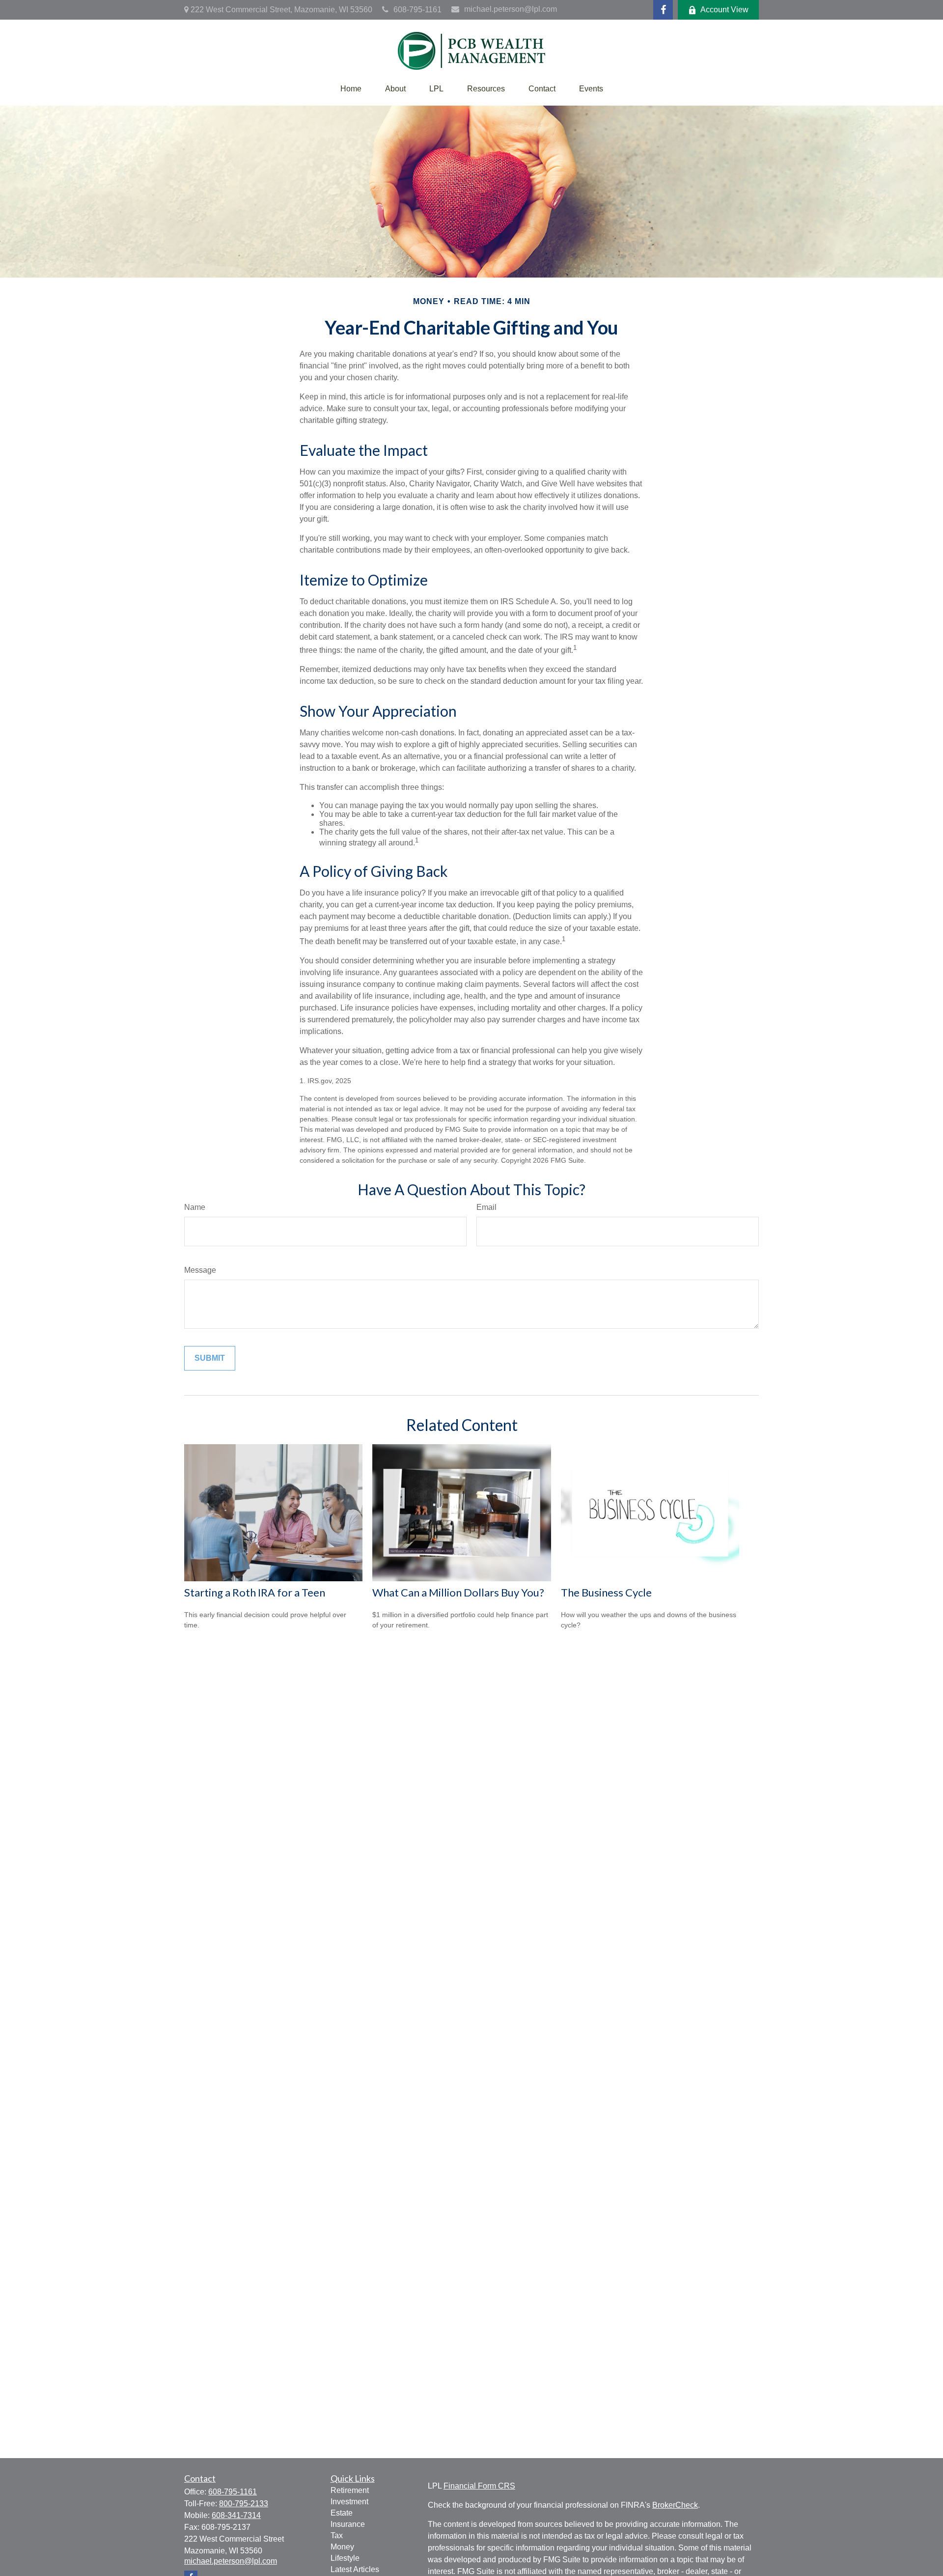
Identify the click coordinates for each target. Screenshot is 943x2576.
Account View (724, 10)
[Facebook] (663, 10)
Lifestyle (345, 2558)
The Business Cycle (606, 1592)
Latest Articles (355, 2569)
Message (200, 1270)
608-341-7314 (236, 2515)
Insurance (348, 2524)
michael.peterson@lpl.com (511, 9)
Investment (349, 2502)
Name (195, 1207)
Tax (337, 2535)
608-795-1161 (417, 10)
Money (342, 2547)
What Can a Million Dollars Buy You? (458, 1592)
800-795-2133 (244, 2504)
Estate (342, 2513)
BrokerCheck (675, 2505)
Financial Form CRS (479, 2486)
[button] (351, 89)
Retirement (350, 2490)
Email (486, 1207)
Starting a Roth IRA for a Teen (255, 1592)
